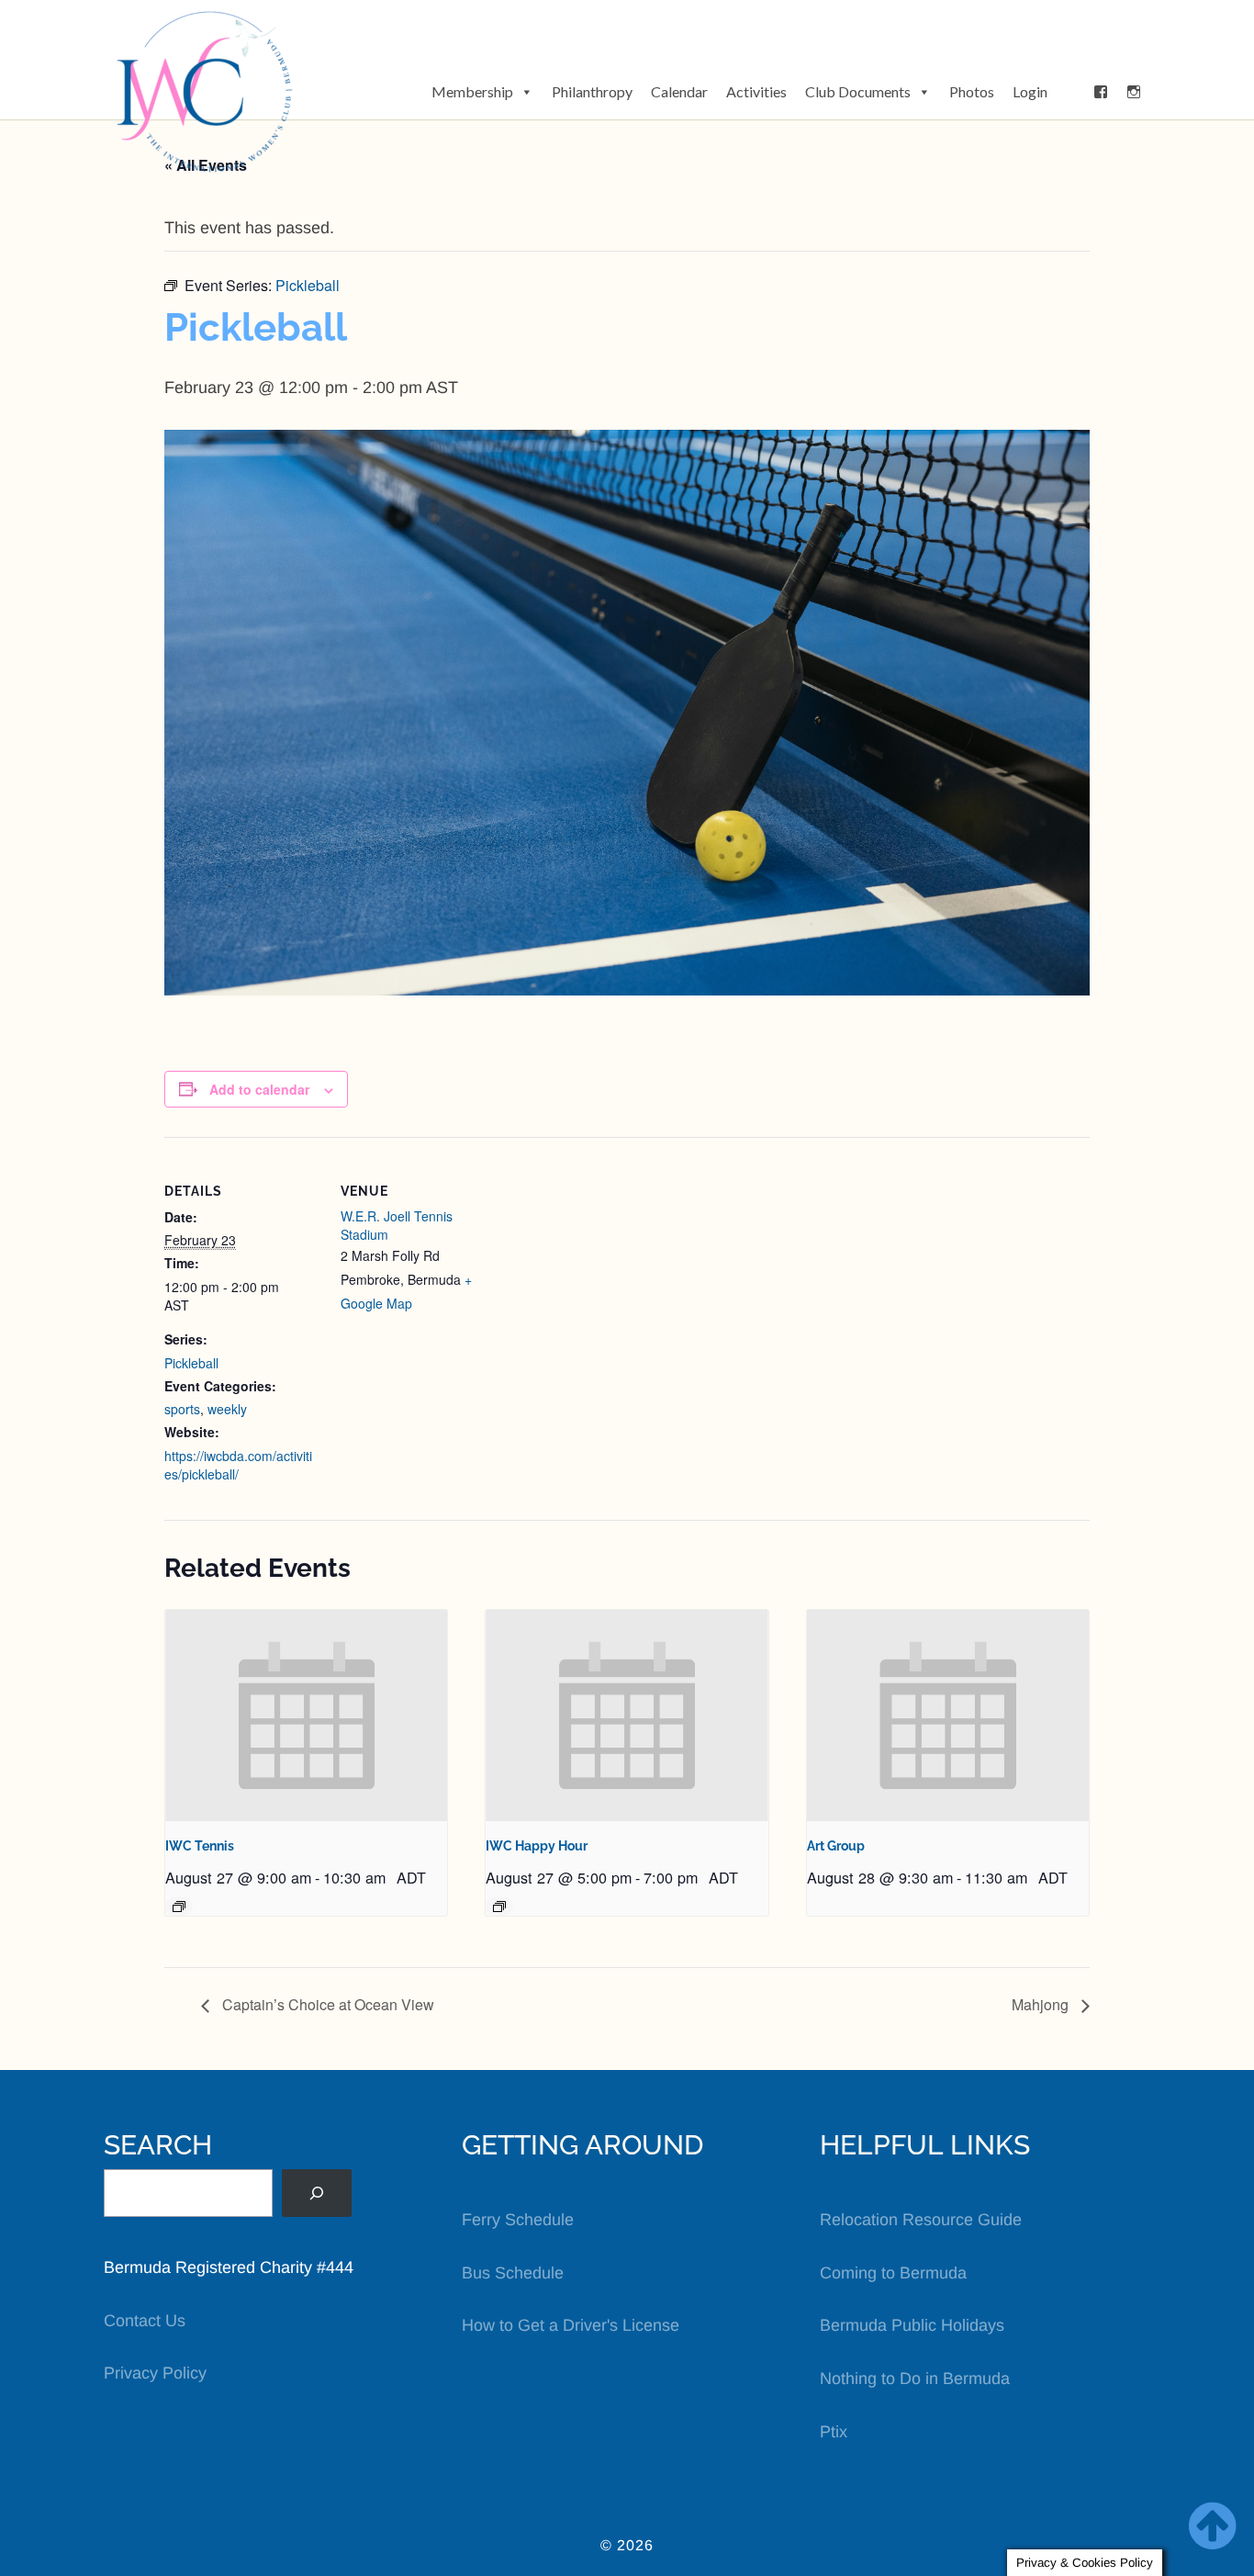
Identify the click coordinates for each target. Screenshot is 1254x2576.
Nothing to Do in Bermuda (915, 2379)
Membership (472, 91)
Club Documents (858, 91)
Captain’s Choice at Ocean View (326, 2004)
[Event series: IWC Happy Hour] (499, 1907)
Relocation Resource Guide (921, 2220)
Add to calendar (259, 1089)
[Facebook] (1101, 92)
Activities (756, 91)
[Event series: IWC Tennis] (179, 1907)
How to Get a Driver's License (571, 2325)
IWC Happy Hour (537, 1846)
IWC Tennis (200, 1846)
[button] (1070, 92)
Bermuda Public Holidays (912, 2325)
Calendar (679, 91)
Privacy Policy (155, 2373)
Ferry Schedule (518, 2220)
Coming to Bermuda (893, 2273)
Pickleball (191, 1363)
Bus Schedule (513, 2273)
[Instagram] (1134, 92)
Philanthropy (592, 91)
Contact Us (145, 2321)
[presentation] (306, 1715)
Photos (972, 91)
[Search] (317, 2193)
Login (1030, 91)
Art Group (836, 1846)
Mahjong (1042, 2004)
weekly (227, 1409)
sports (182, 1409)
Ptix (834, 2432)
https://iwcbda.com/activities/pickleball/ (238, 1465)
